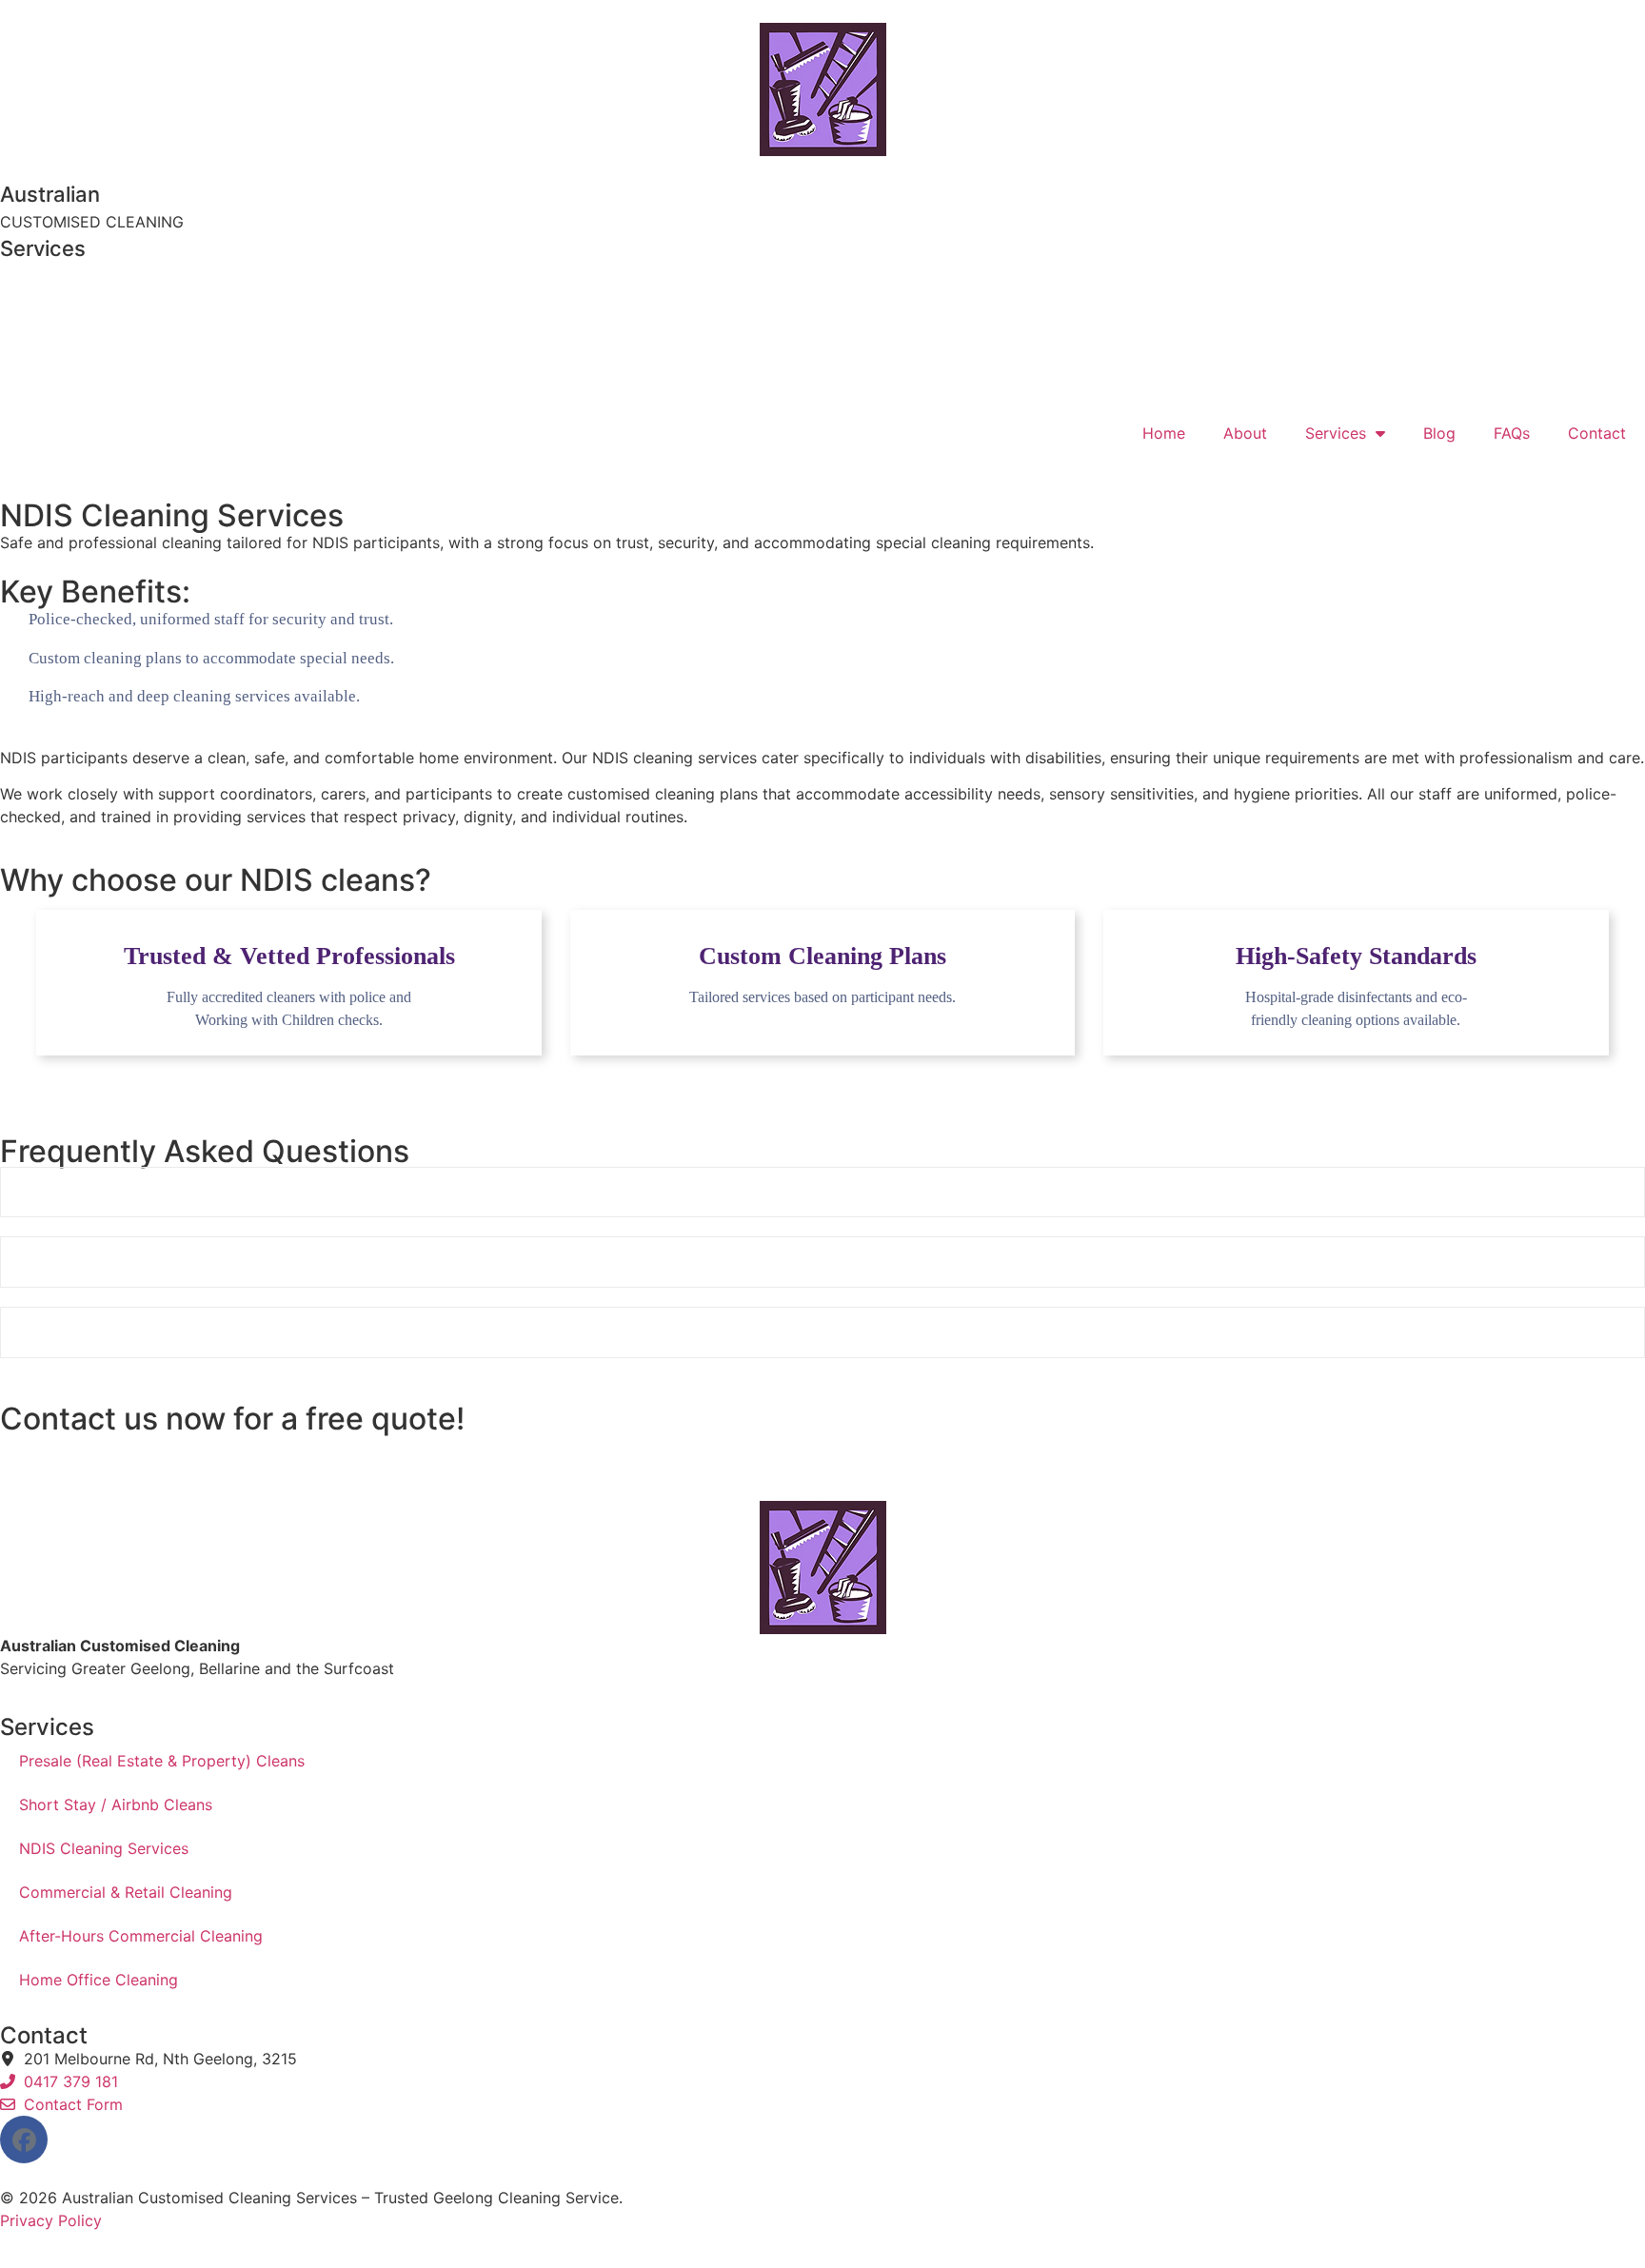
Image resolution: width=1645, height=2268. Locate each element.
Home (1164, 433)
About (1245, 433)
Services (1336, 433)
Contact (1597, 433)
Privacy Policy (51, 2220)
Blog (1439, 433)
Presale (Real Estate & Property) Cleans (162, 1761)
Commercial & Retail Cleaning (126, 1892)
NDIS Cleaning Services (104, 1848)
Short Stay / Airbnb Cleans (116, 1805)
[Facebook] (24, 2140)
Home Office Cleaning (99, 1980)
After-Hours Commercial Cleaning (141, 1936)
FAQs (1512, 433)
